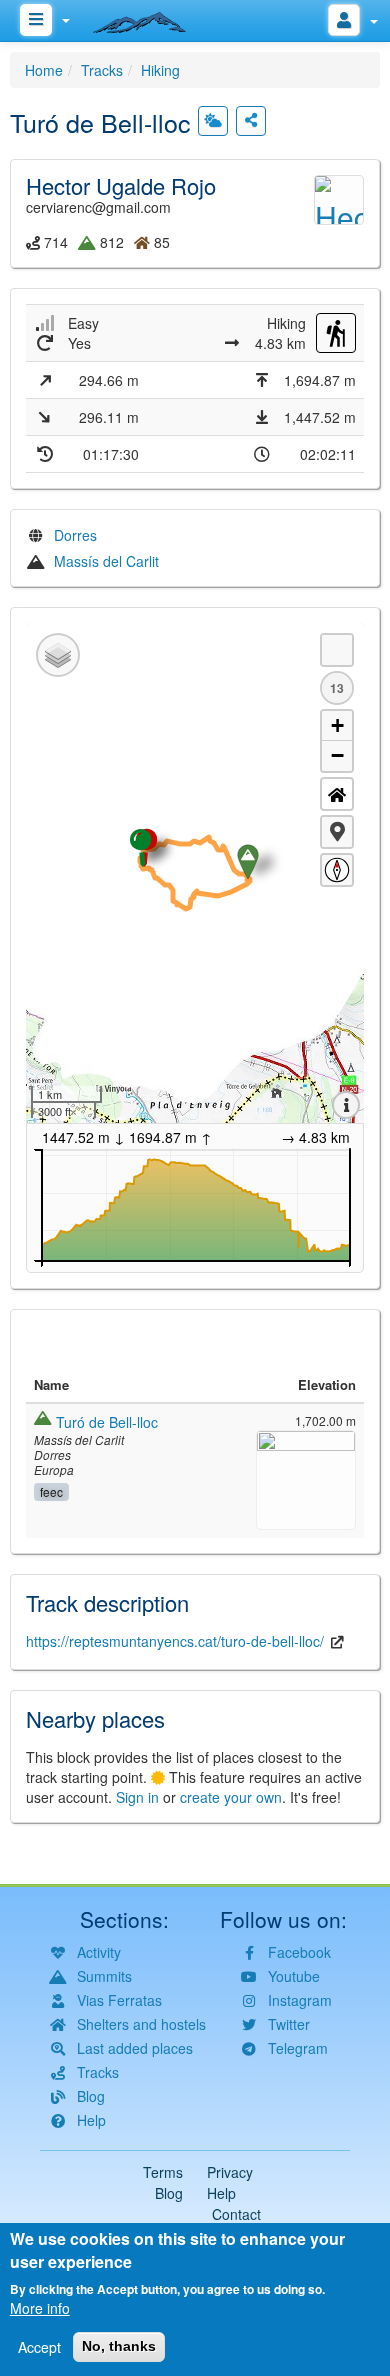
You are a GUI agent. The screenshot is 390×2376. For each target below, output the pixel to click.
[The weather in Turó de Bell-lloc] (213, 121)
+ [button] (337, 725)
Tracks (102, 70)
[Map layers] (58, 655)
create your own (231, 1797)
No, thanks (119, 2346)
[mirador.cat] (150, 18)
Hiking (160, 70)
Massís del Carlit (106, 561)
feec (51, 1491)
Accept (39, 2347)
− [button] (337, 755)
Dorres (75, 535)
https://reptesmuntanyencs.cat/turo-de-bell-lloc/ (175, 1641)
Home (44, 70)
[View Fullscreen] (337, 650)
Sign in (137, 1797)
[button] (337, 832)
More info (40, 2308)
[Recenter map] (337, 794)
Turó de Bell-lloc (107, 1422)
